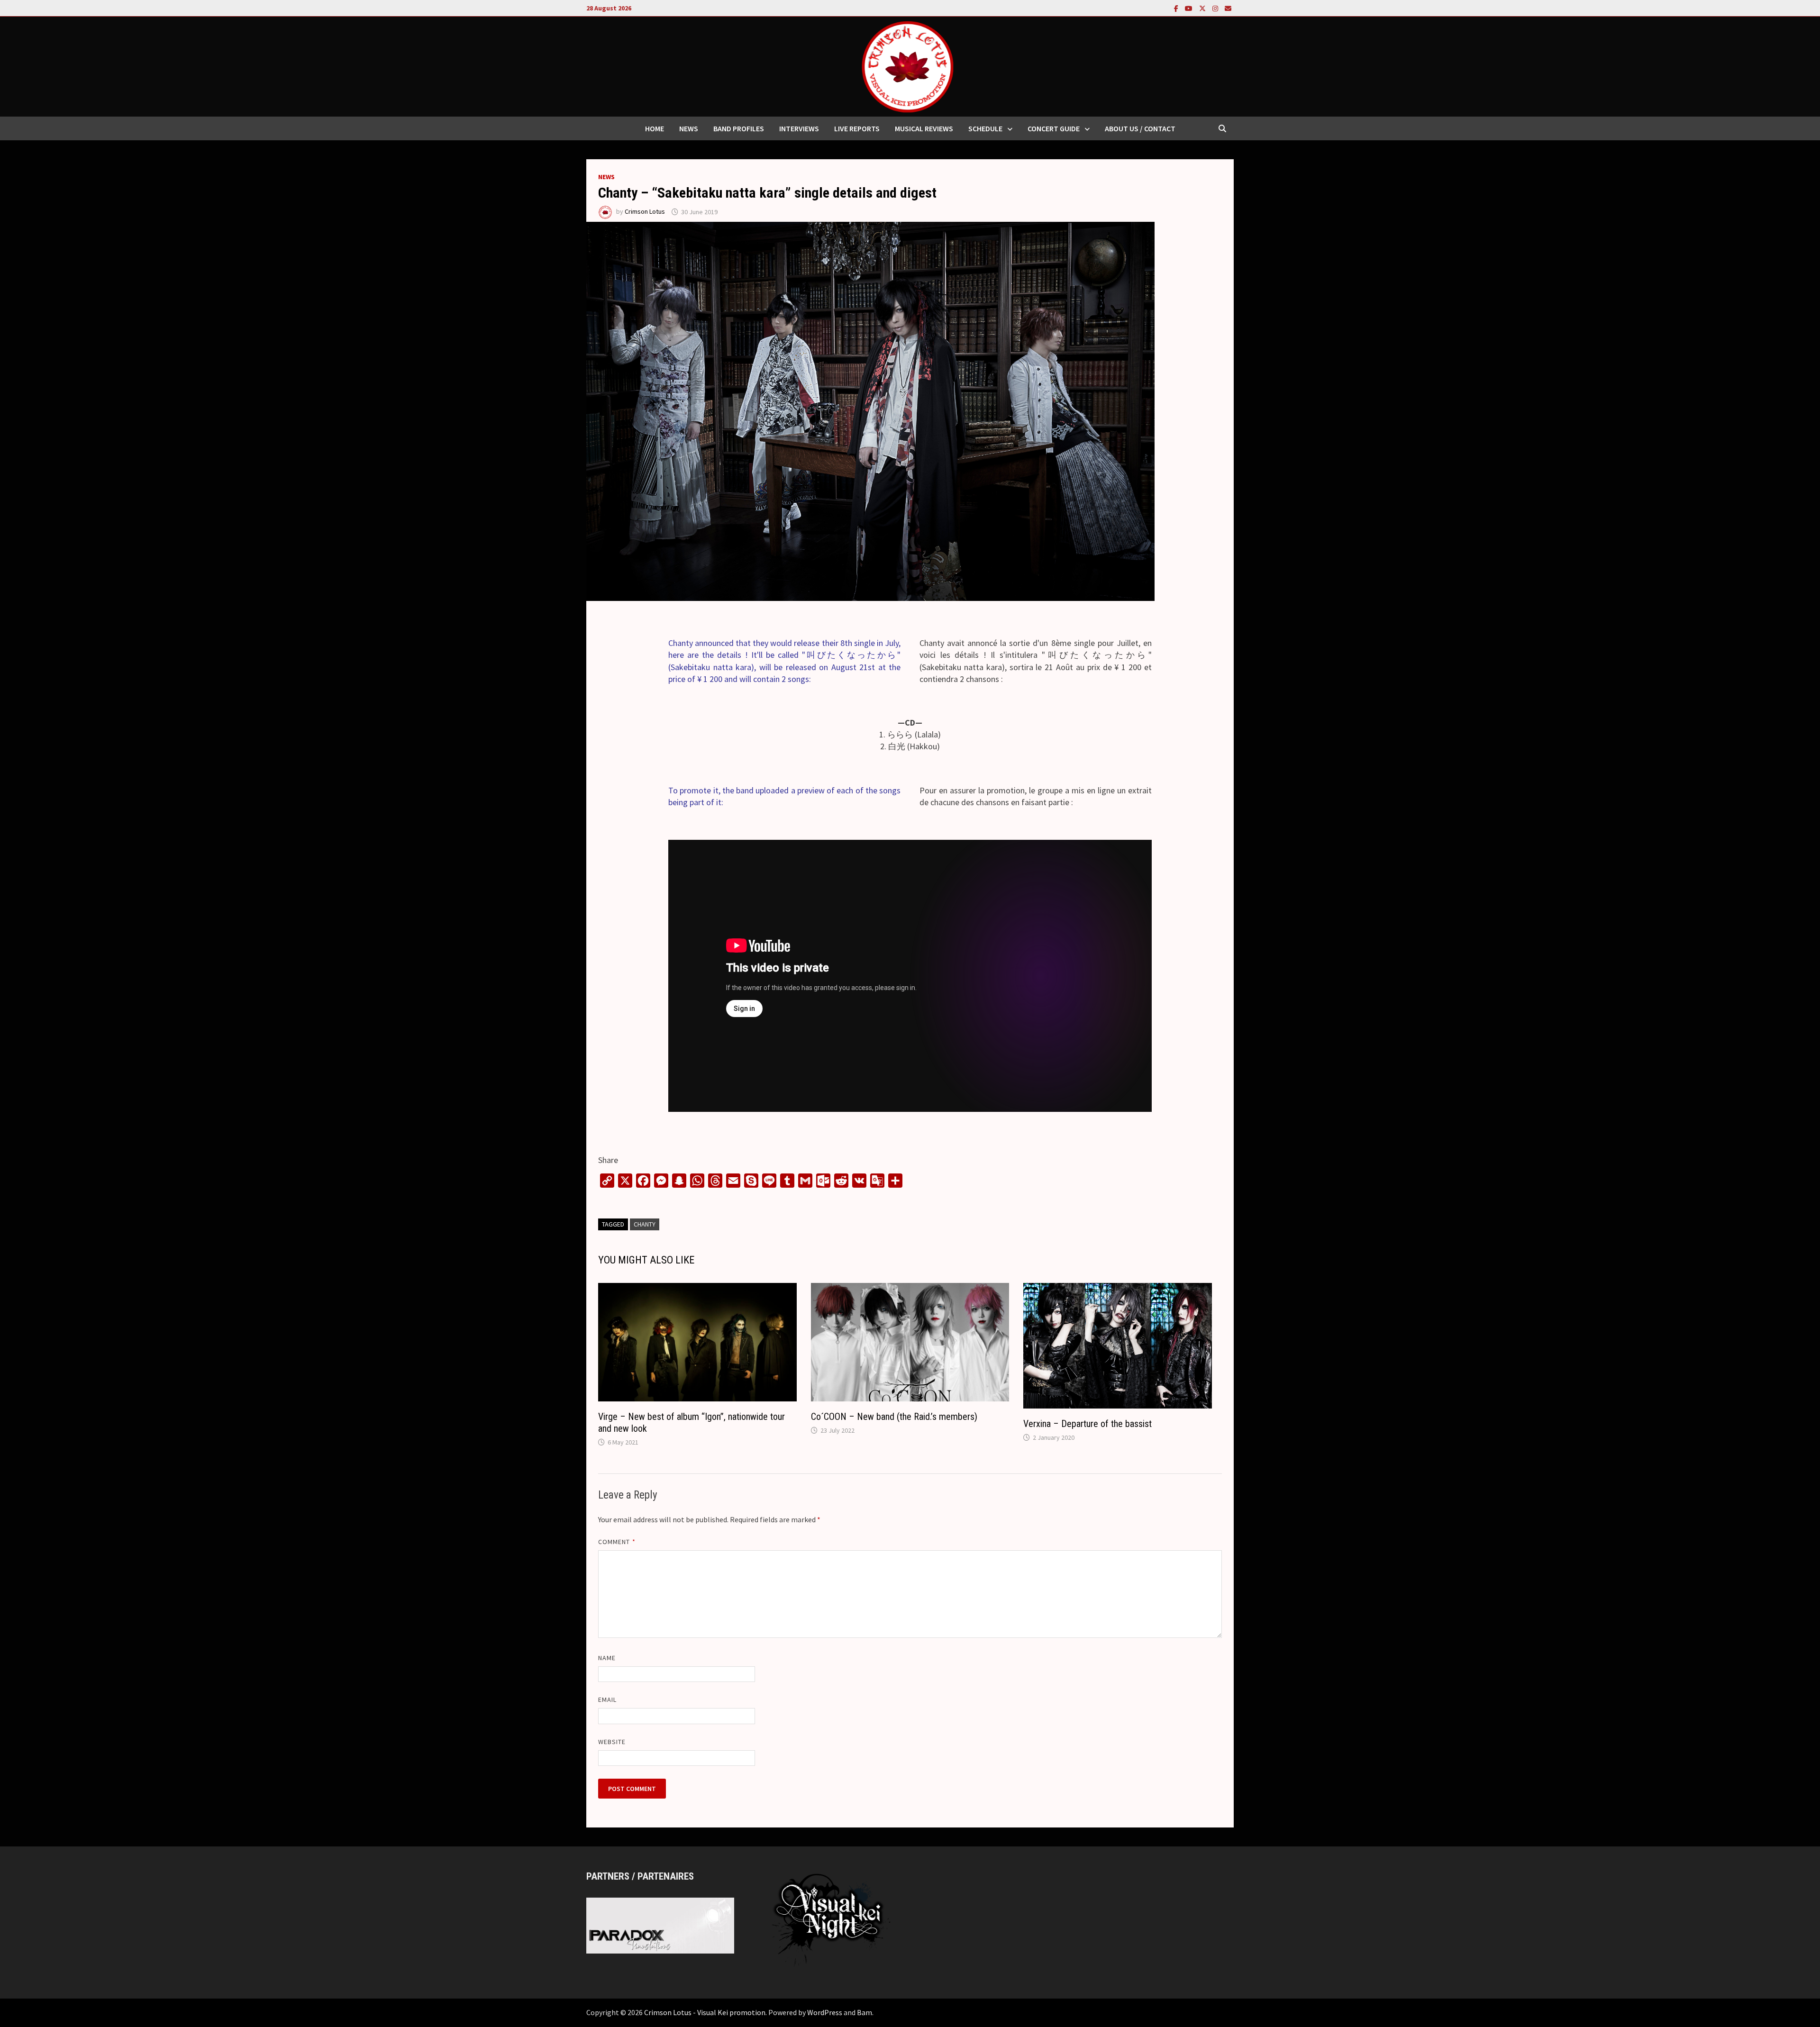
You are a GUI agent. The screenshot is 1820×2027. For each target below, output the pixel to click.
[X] (1203, 8)
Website (612, 1742)
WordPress (825, 2012)
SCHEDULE (985, 128)
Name (607, 1658)
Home (655, 128)
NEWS (689, 128)
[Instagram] (1216, 8)
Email (607, 1700)
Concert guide (1054, 128)
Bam (864, 2012)
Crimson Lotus (645, 212)
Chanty (645, 1224)
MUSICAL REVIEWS (924, 128)
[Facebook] (1177, 8)
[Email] (1228, 8)
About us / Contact (1140, 128)
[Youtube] (1190, 8)
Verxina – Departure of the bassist (1087, 1424)
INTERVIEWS (799, 128)
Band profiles (739, 128)
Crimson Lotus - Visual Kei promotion (705, 2012)
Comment (617, 1542)
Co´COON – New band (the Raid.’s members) (894, 1417)
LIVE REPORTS (857, 128)
